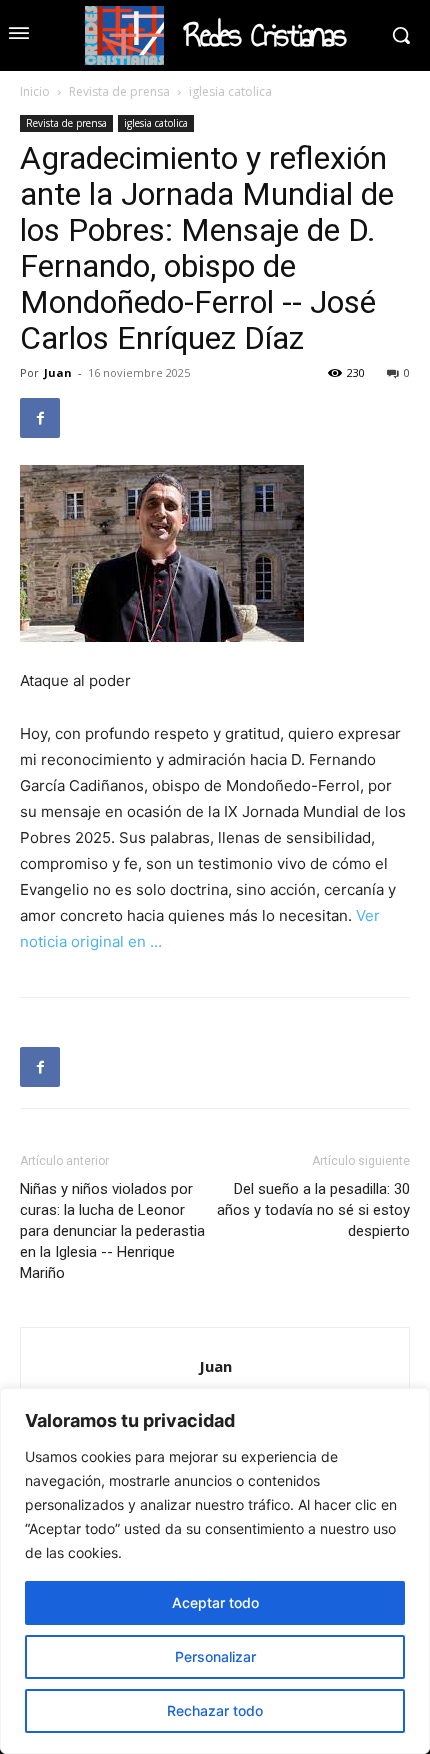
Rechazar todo (215, 1710)
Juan (58, 372)
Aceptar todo (215, 1602)
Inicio (35, 91)
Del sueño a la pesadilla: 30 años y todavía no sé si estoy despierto (313, 1210)
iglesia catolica (230, 91)
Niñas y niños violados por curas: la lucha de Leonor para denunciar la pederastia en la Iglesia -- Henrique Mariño (112, 1231)
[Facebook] (40, 418)
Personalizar (215, 1656)
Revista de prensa (119, 91)
